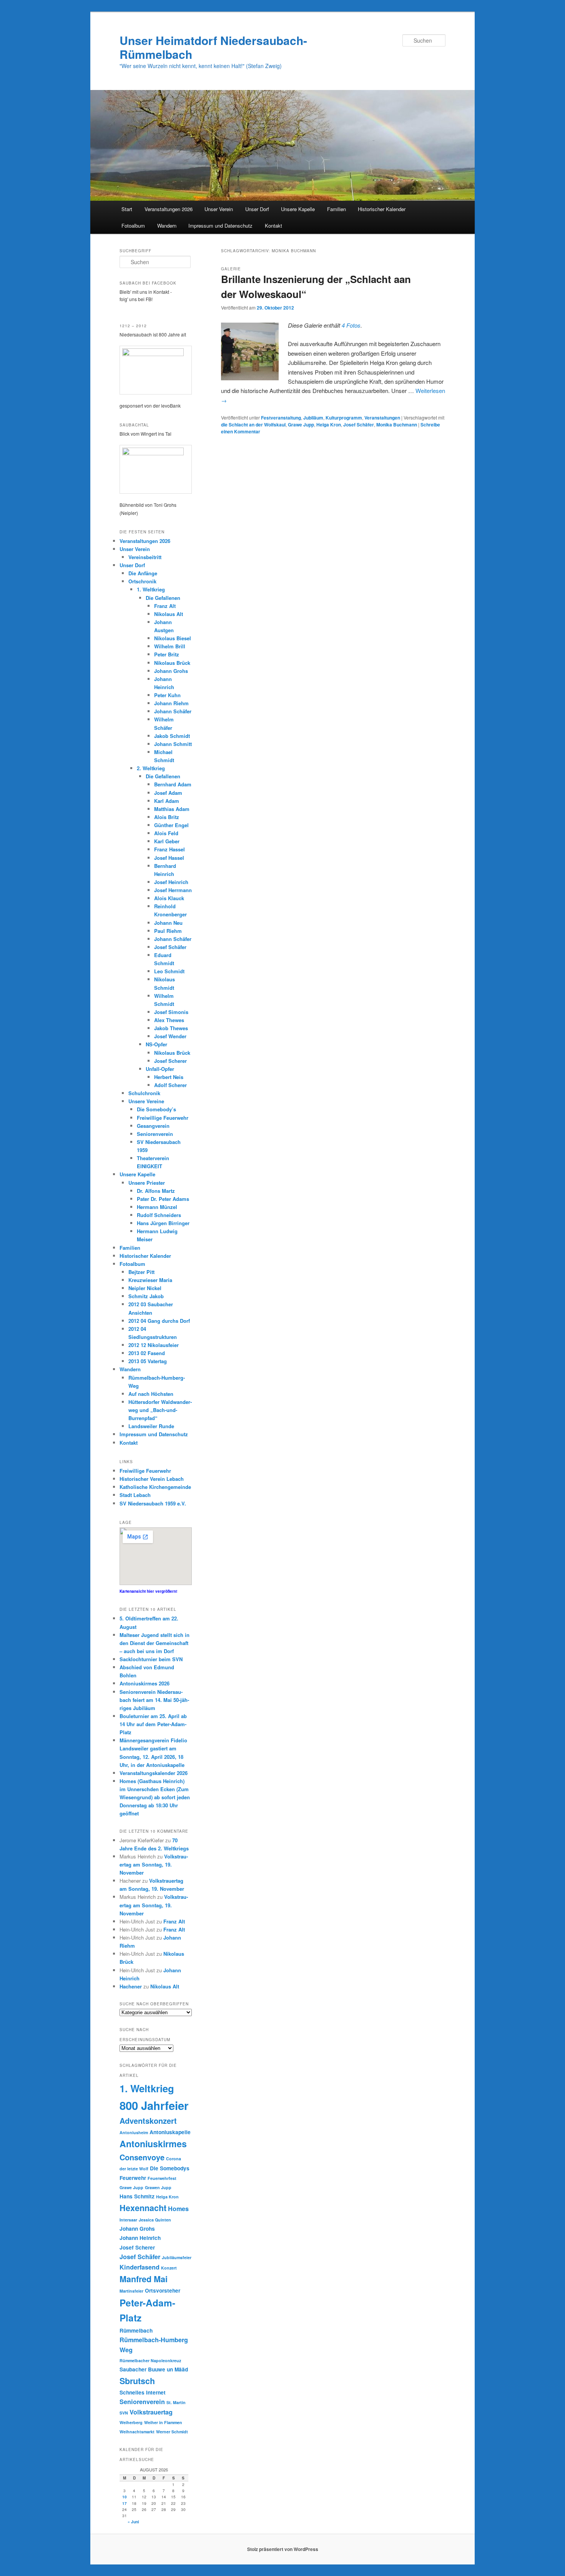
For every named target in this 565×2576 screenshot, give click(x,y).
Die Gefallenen (163, 598)
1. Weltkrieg (151, 589)
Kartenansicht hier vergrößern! (148, 1591)
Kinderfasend (140, 2267)
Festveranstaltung (281, 418)
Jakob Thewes (171, 1028)
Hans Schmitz (137, 2196)
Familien (337, 209)
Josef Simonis (171, 1012)
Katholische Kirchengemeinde (155, 1487)
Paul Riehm (168, 931)
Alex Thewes (169, 1020)
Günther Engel (171, 825)
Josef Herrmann (173, 890)
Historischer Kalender (382, 209)
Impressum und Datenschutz (220, 226)
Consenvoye (142, 2157)
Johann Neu (168, 923)
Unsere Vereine (146, 1101)
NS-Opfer (156, 1044)
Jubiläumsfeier (177, 2257)
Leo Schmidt (169, 971)
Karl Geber (167, 841)
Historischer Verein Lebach (152, 1479)
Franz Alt (165, 606)
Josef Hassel (169, 858)
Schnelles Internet (143, 2392)
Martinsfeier (131, 2291)
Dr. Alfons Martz (156, 1191)
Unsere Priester (147, 1183)
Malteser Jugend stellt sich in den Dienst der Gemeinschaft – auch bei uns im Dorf (155, 1643)
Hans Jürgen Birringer (163, 1223)
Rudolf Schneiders (159, 1215)
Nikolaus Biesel (173, 638)
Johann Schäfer (173, 711)
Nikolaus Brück (172, 663)
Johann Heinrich (140, 2238)
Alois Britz (167, 817)
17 (125, 2503)
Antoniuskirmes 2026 (145, 1683)
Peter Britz (167, 654)
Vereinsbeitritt (145, 557)
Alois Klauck (169, 898)
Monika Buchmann (397, 425)
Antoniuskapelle (170, 2132)
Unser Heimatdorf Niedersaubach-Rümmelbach (213, 47)
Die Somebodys (170, 2168)
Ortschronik (142, 581)
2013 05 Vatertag (148, 1361)
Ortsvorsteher (163, 2290)
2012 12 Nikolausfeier (154, 1345)
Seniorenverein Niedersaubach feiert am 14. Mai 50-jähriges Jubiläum (154, 1700)
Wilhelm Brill (170, 646)
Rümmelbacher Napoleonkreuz (150, 2360)
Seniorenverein (155, 1134)
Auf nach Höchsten (151, 1394)
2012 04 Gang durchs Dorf (159, 1321)
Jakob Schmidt (172, 736)
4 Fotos (351, 325)
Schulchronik (144, 1093)
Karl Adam (167, 801)
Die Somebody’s (156, 1109)
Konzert (169, 2268)
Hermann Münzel (157, 1207)
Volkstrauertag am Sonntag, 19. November (154, 1864)
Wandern (167, 226)
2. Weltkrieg (151, 768)
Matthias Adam (172, 809)
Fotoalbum (133, 226)
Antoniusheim (134, 2132)
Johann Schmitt (173, 744)
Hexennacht (143, 2208)
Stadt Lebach (135, 1495)
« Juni (133, 2522)
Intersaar (128, 2220)
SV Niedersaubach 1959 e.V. (153, 1503)
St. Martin (176, 2402)
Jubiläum (313, 418)
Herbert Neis (169, 1077)
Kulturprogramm (344, 418)
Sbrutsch (137, 2381)
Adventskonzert (148, 2121)
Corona (174, 2159)
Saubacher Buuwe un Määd (154, 2369)
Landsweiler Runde (151, 1426)
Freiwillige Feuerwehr (163, 1118)
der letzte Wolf (134, 2169)
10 (125, 2497)
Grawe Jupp (301, 425)
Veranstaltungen (382, 418)
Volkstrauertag (151, 2412)
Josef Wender (170, 1036)
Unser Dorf (257, 209)
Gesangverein (153, 1126)
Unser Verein (219, 209)
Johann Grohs (171, 671)
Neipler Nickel (145, 1288)
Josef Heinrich (171, 882)
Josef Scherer (170, 1061)
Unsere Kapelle (298, 209)
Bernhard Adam (173, 784)
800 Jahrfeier (154, 2105)
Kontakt (273, 226)
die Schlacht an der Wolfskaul (253, 425)
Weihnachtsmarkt (137, 2432)
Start (127, 209)
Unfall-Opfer (160, 1069)
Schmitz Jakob (146, 1296)
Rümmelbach (136, 2330)
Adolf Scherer (170, 1085)
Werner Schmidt (172, 2432)
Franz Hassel (169, 849)
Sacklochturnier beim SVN (151, 1659)
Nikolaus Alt (169, 614)
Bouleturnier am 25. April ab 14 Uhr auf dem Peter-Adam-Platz (153, 1724)
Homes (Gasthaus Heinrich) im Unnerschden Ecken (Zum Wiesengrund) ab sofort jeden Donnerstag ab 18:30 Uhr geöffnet (155, 1797)
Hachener (131, 1986)
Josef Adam (168, 793)
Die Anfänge (143, 573)
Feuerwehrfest (162, 2178)
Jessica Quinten (155, 2220)
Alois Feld (166, 833)
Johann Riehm (171, 703)
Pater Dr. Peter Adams (163, 1199)
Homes (178, 2209)
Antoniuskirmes (153, 2144)
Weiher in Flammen (163, 2422)
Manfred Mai (144, 2279)
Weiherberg (131, 2422)
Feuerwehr (133, 2178)
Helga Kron (329, 425)
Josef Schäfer (359, 425)
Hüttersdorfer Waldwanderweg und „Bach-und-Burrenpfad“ (160, 1410)
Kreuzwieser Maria (150, 1280)
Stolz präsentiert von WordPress (283, 2549)
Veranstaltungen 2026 (169, 209)
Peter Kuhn (167, 695)
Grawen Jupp (158, 2187)
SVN (124, 2413)
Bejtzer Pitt (141, 1272)
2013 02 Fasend (147, 1353)
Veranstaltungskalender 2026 (154, 1773)
